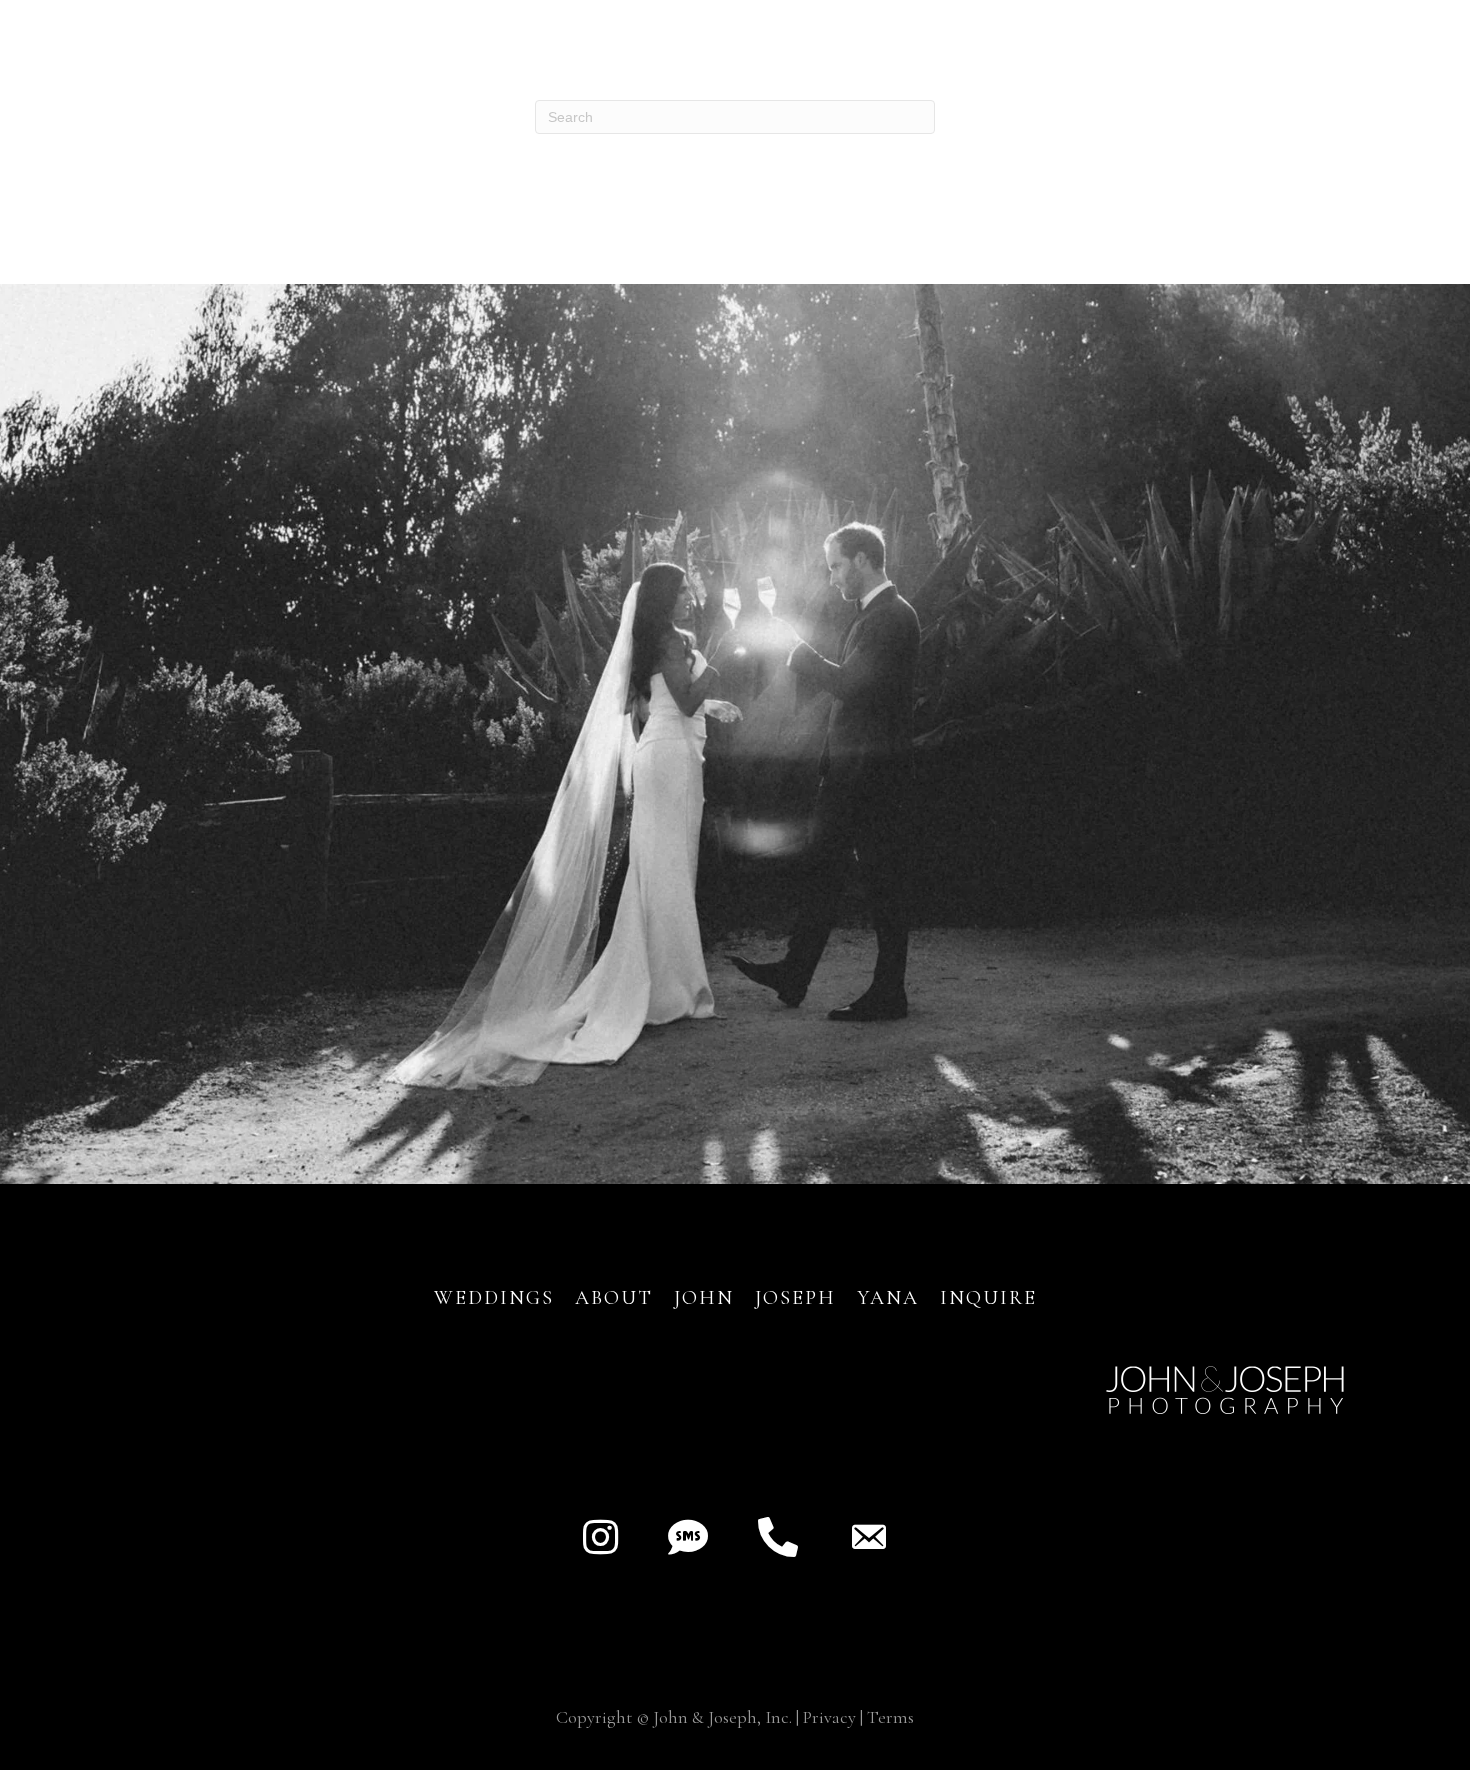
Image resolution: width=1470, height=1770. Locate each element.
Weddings (494, 1298)
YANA (888, 1298)
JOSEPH (795, 1298)
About (617, 1298)
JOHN (704, 1298)
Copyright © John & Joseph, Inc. (674, 1717)
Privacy (829, 1717)
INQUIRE (988, 1298)
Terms (890, 1717)
